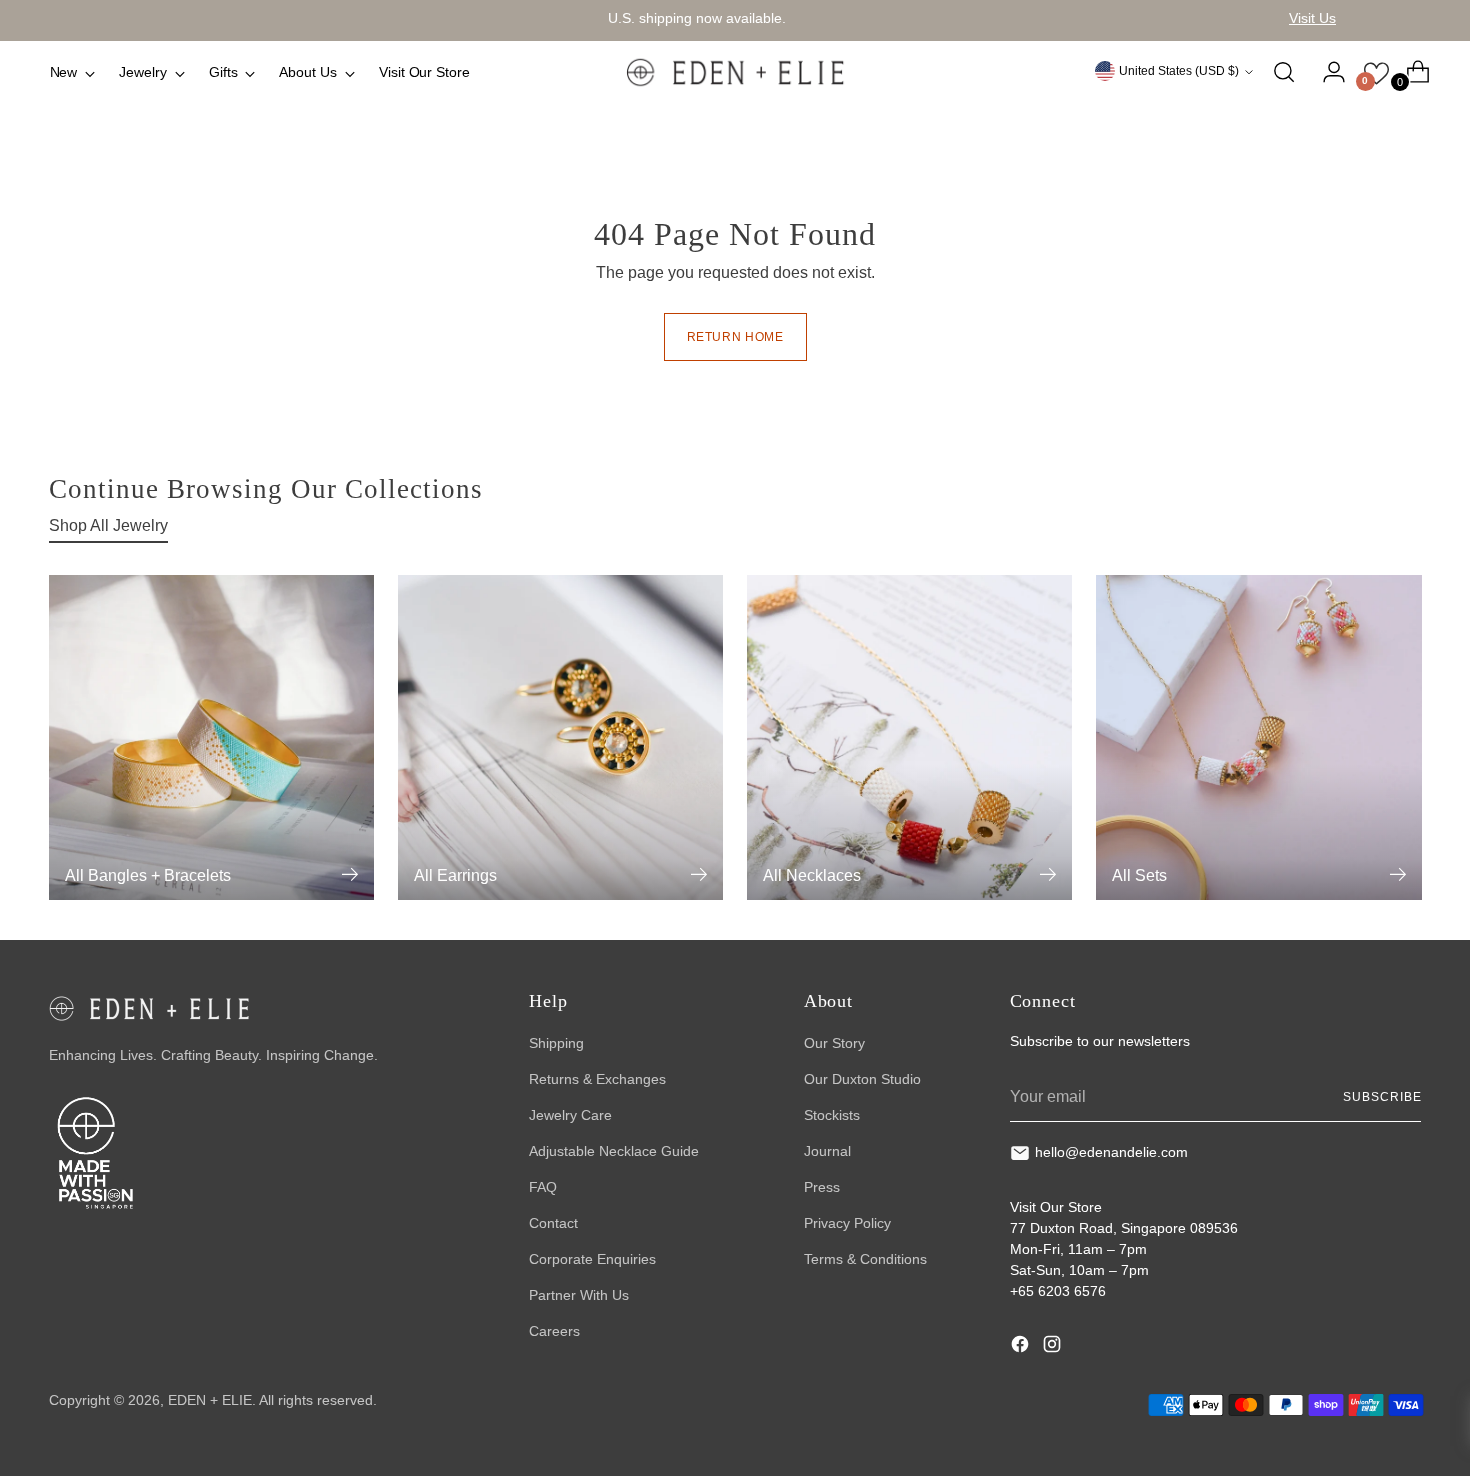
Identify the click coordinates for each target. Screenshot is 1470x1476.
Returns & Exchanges (597, 1079)
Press (822, 1187)
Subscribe (1382, 1097)
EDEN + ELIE (210, 1400)
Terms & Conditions (865, 1259)
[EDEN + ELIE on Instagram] (1054, 1347)
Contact (553, 1223)
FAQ (543, 1187)
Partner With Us (579, 1295)
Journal (827, 1151)
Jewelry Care (570, 1115)
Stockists (832, 1115)
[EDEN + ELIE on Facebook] (1022, 1347)
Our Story (834, 1043)
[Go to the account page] (1326, 72)
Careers (554, 1331)
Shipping (556, 1043)
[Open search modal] (1284, 72)
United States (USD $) (1179, 71)
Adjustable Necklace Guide (614, 1151)
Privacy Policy (847, 1223)
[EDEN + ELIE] (735, 72)
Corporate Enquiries (592, 1259)
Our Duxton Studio (862, 1079)
